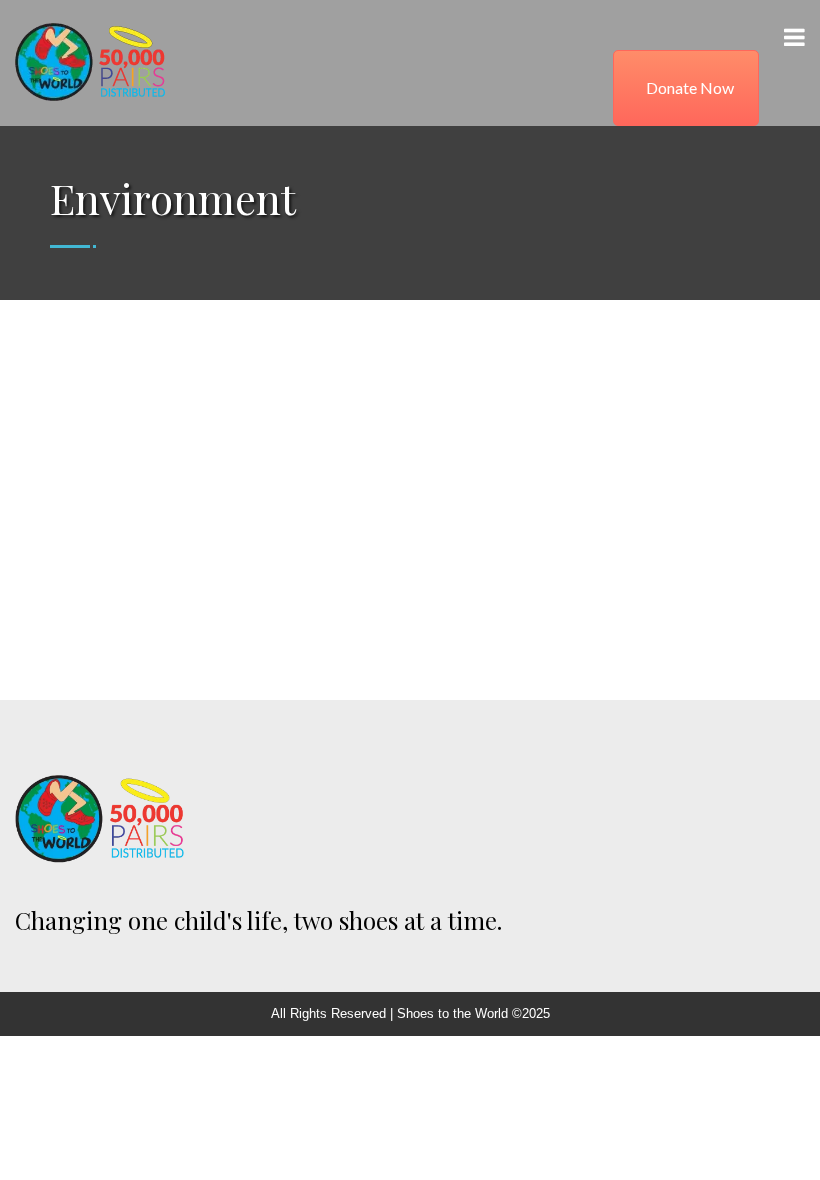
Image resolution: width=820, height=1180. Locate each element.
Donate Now (690, 87)
